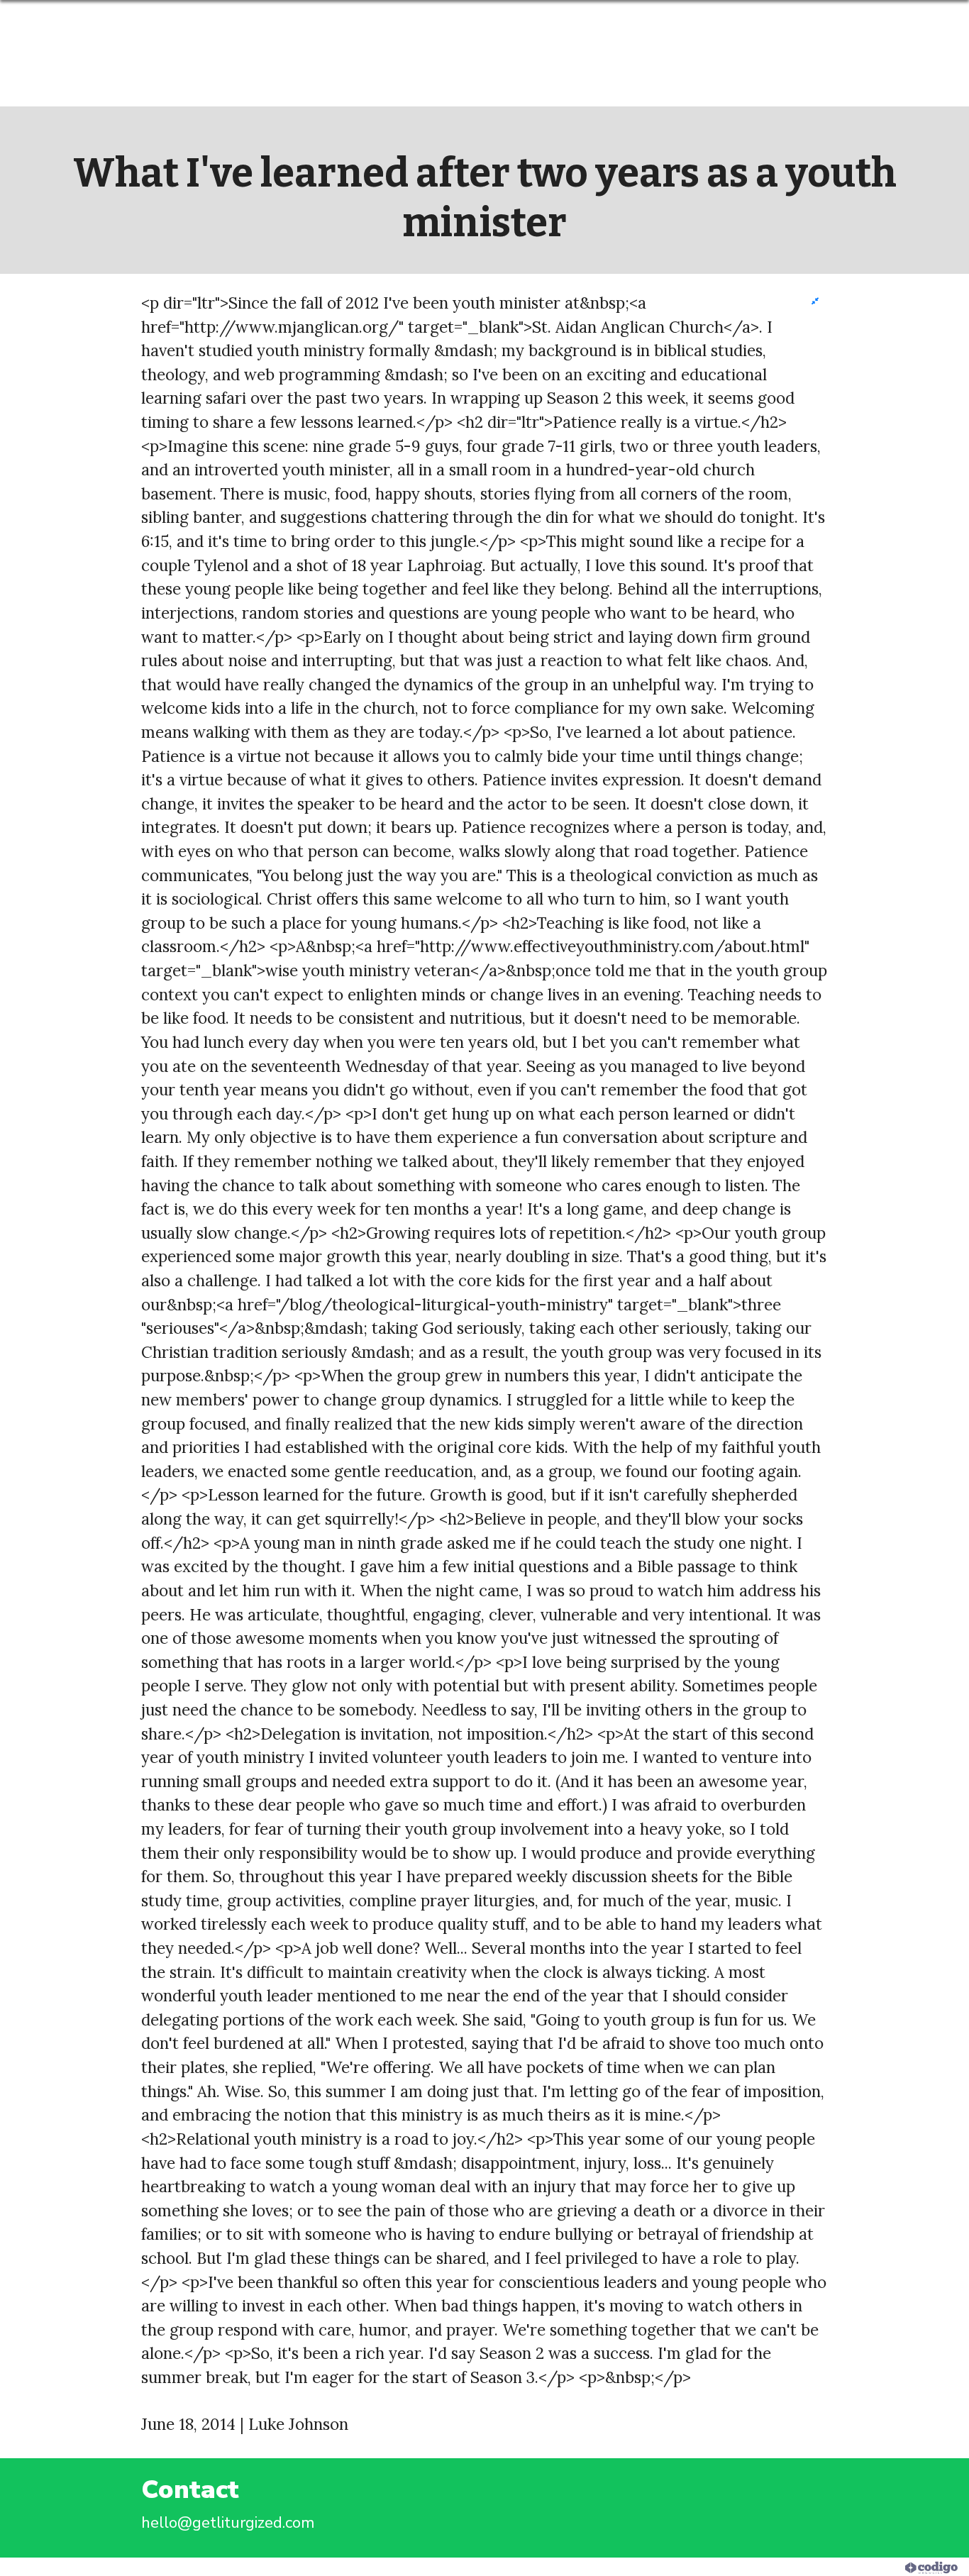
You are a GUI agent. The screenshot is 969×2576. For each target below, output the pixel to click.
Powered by (865, 2567)
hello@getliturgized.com (228, 2522)
